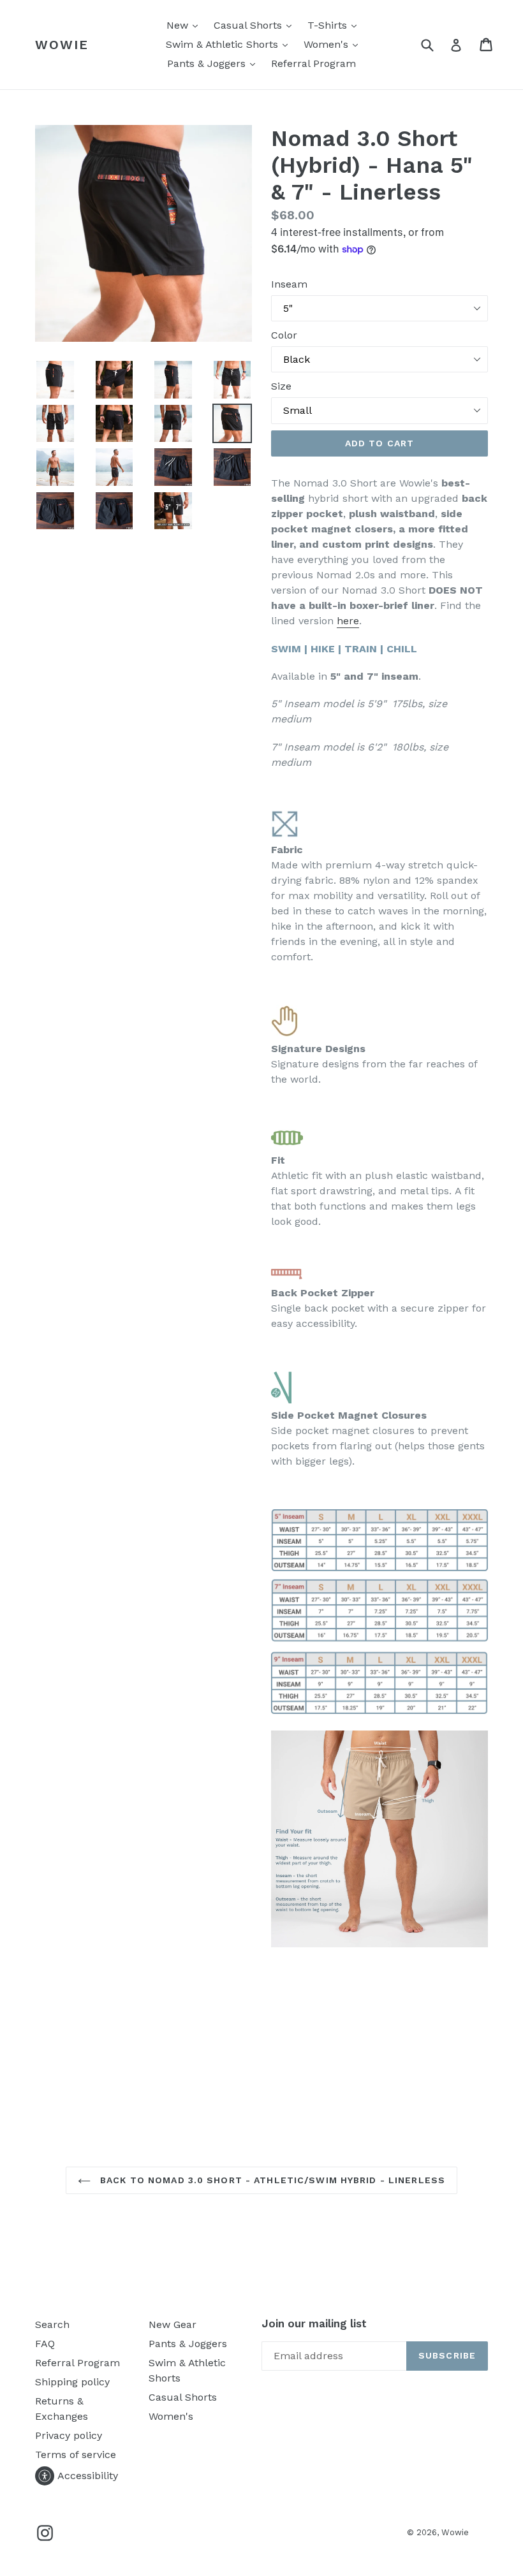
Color (284, 335)
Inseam (289, 284)
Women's (334, 44)
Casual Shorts (256, 25)
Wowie (62, 45)
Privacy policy (69, 2435)
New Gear (173, 2324)
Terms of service (76, 2455)
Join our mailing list (314, 2324)
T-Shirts (335, 25)
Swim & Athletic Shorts (230, 44)
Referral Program (313, 63)
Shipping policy (72, 2382)
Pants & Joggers (214, 63)
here (348, 621)
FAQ (45, 2344)
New (185, 25)
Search (52, 2324)
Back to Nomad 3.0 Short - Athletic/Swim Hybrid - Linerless (271, 2180)
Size (281, 386)
